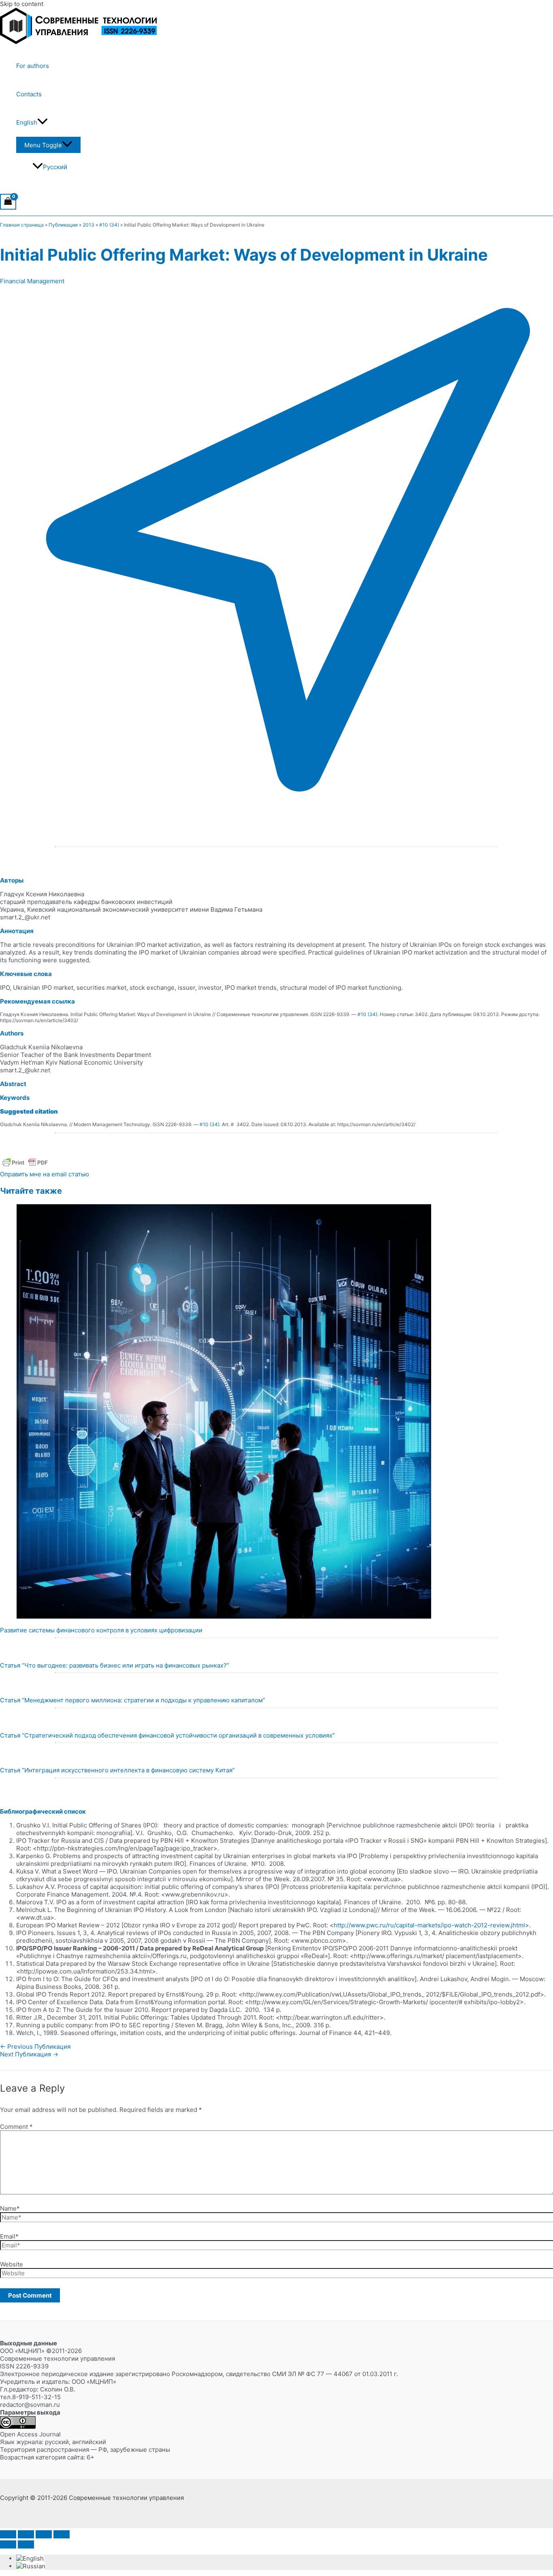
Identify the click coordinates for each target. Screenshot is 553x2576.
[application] (43, 123)
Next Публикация (29, 2054)
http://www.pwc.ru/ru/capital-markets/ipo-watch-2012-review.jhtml (429, 1925)
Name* (10, 2208)
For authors (33, 66)
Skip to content (22, 4)
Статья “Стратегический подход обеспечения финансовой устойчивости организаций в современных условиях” (167, 1735)
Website (12, 2264)
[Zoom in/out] (8, 2534)
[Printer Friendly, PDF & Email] (25, 1166)
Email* (9, 2236)
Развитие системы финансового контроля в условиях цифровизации (101, 1630)
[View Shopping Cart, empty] (8, 202)
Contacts (29, 94)
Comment (16, 2127)
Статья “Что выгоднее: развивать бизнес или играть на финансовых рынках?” (115, 1665)
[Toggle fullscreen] (26, 2534)
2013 (88, 225)
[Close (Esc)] (62, 2534)
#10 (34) (109, 225)
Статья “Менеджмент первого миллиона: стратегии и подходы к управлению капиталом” (133, 1700)
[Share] (44, 2534)
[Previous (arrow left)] (8, 2544)
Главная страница (22, 225)
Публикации (63, 225)
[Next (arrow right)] (26, 2544)
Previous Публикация (35, 2047)
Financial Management (32, 281)
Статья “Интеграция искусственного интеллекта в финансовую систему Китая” (117, 1770)
